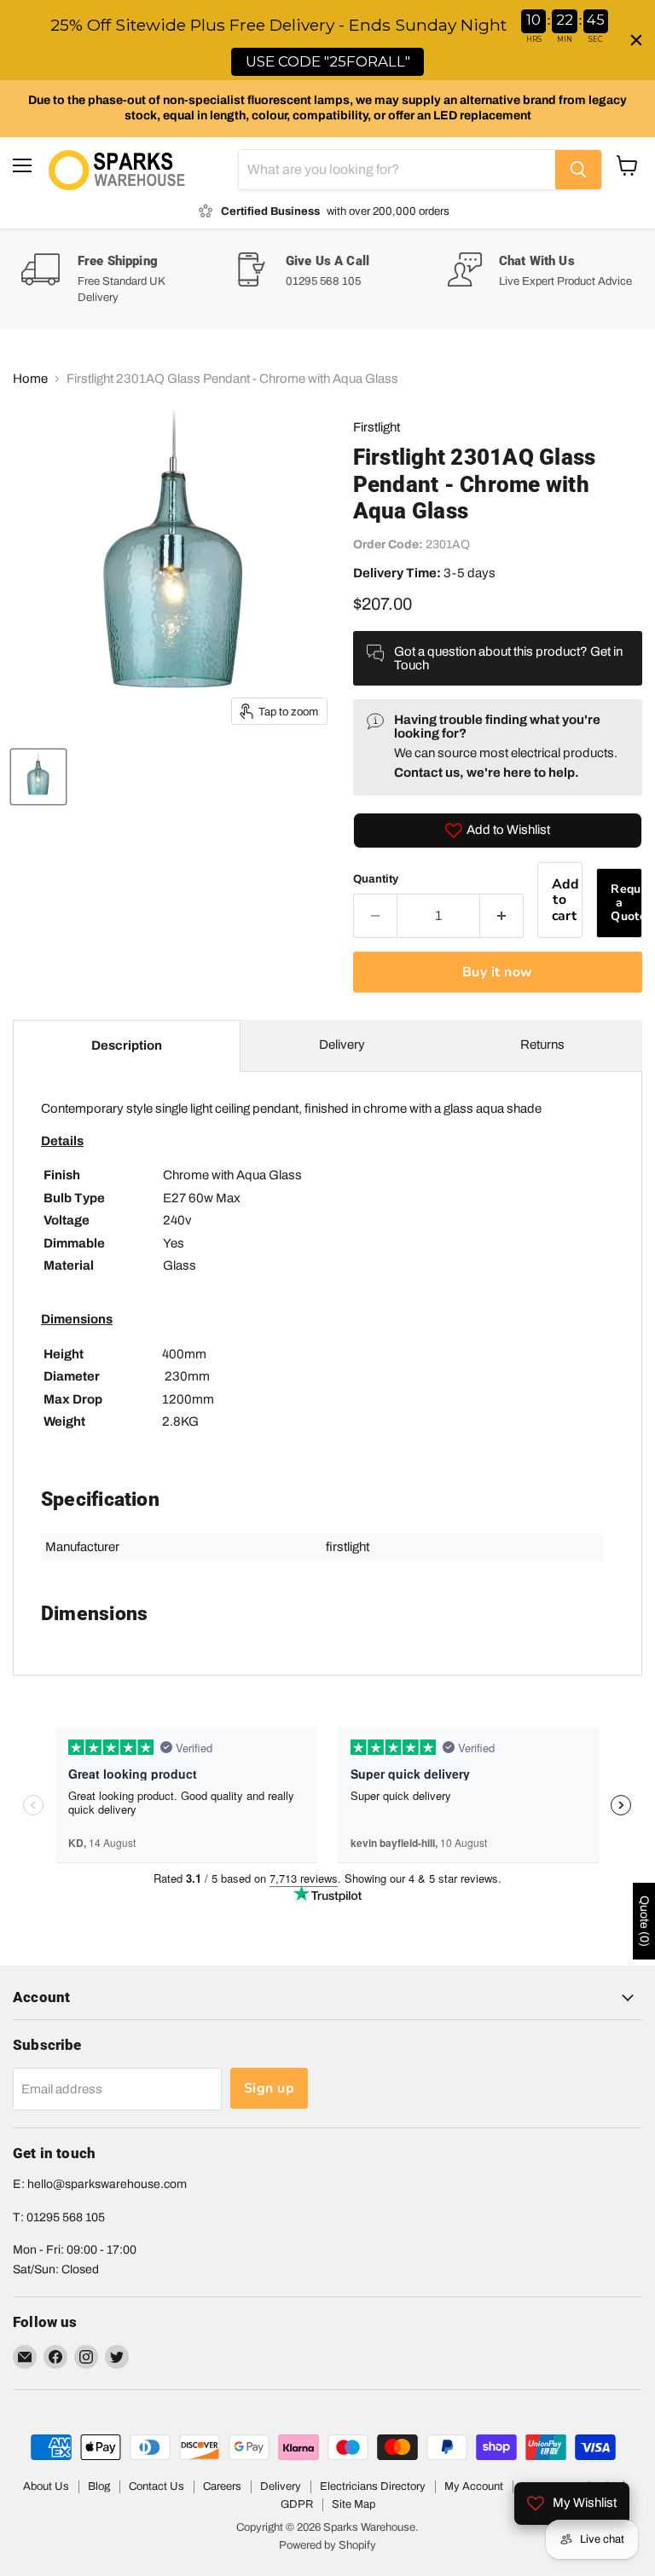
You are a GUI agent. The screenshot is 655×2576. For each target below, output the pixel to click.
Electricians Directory (373, 2486)
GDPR (297, 2504)
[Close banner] (636, 40)
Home (30, 379)
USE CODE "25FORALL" (328, 61)
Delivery (342, 1045)
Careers (222, 2486)
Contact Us (157, 2486)
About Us (46, 2486)
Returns (542, 1045)
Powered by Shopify (327, 2545)
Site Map (354, 2504)
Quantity (376, 879)
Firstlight (377, 427)
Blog (99, 2486)
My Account (474, 2486)
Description (127, 1045)
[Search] (578, 170)
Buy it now (498, 972)
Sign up (269, 2088)
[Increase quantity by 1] (502, 916)
